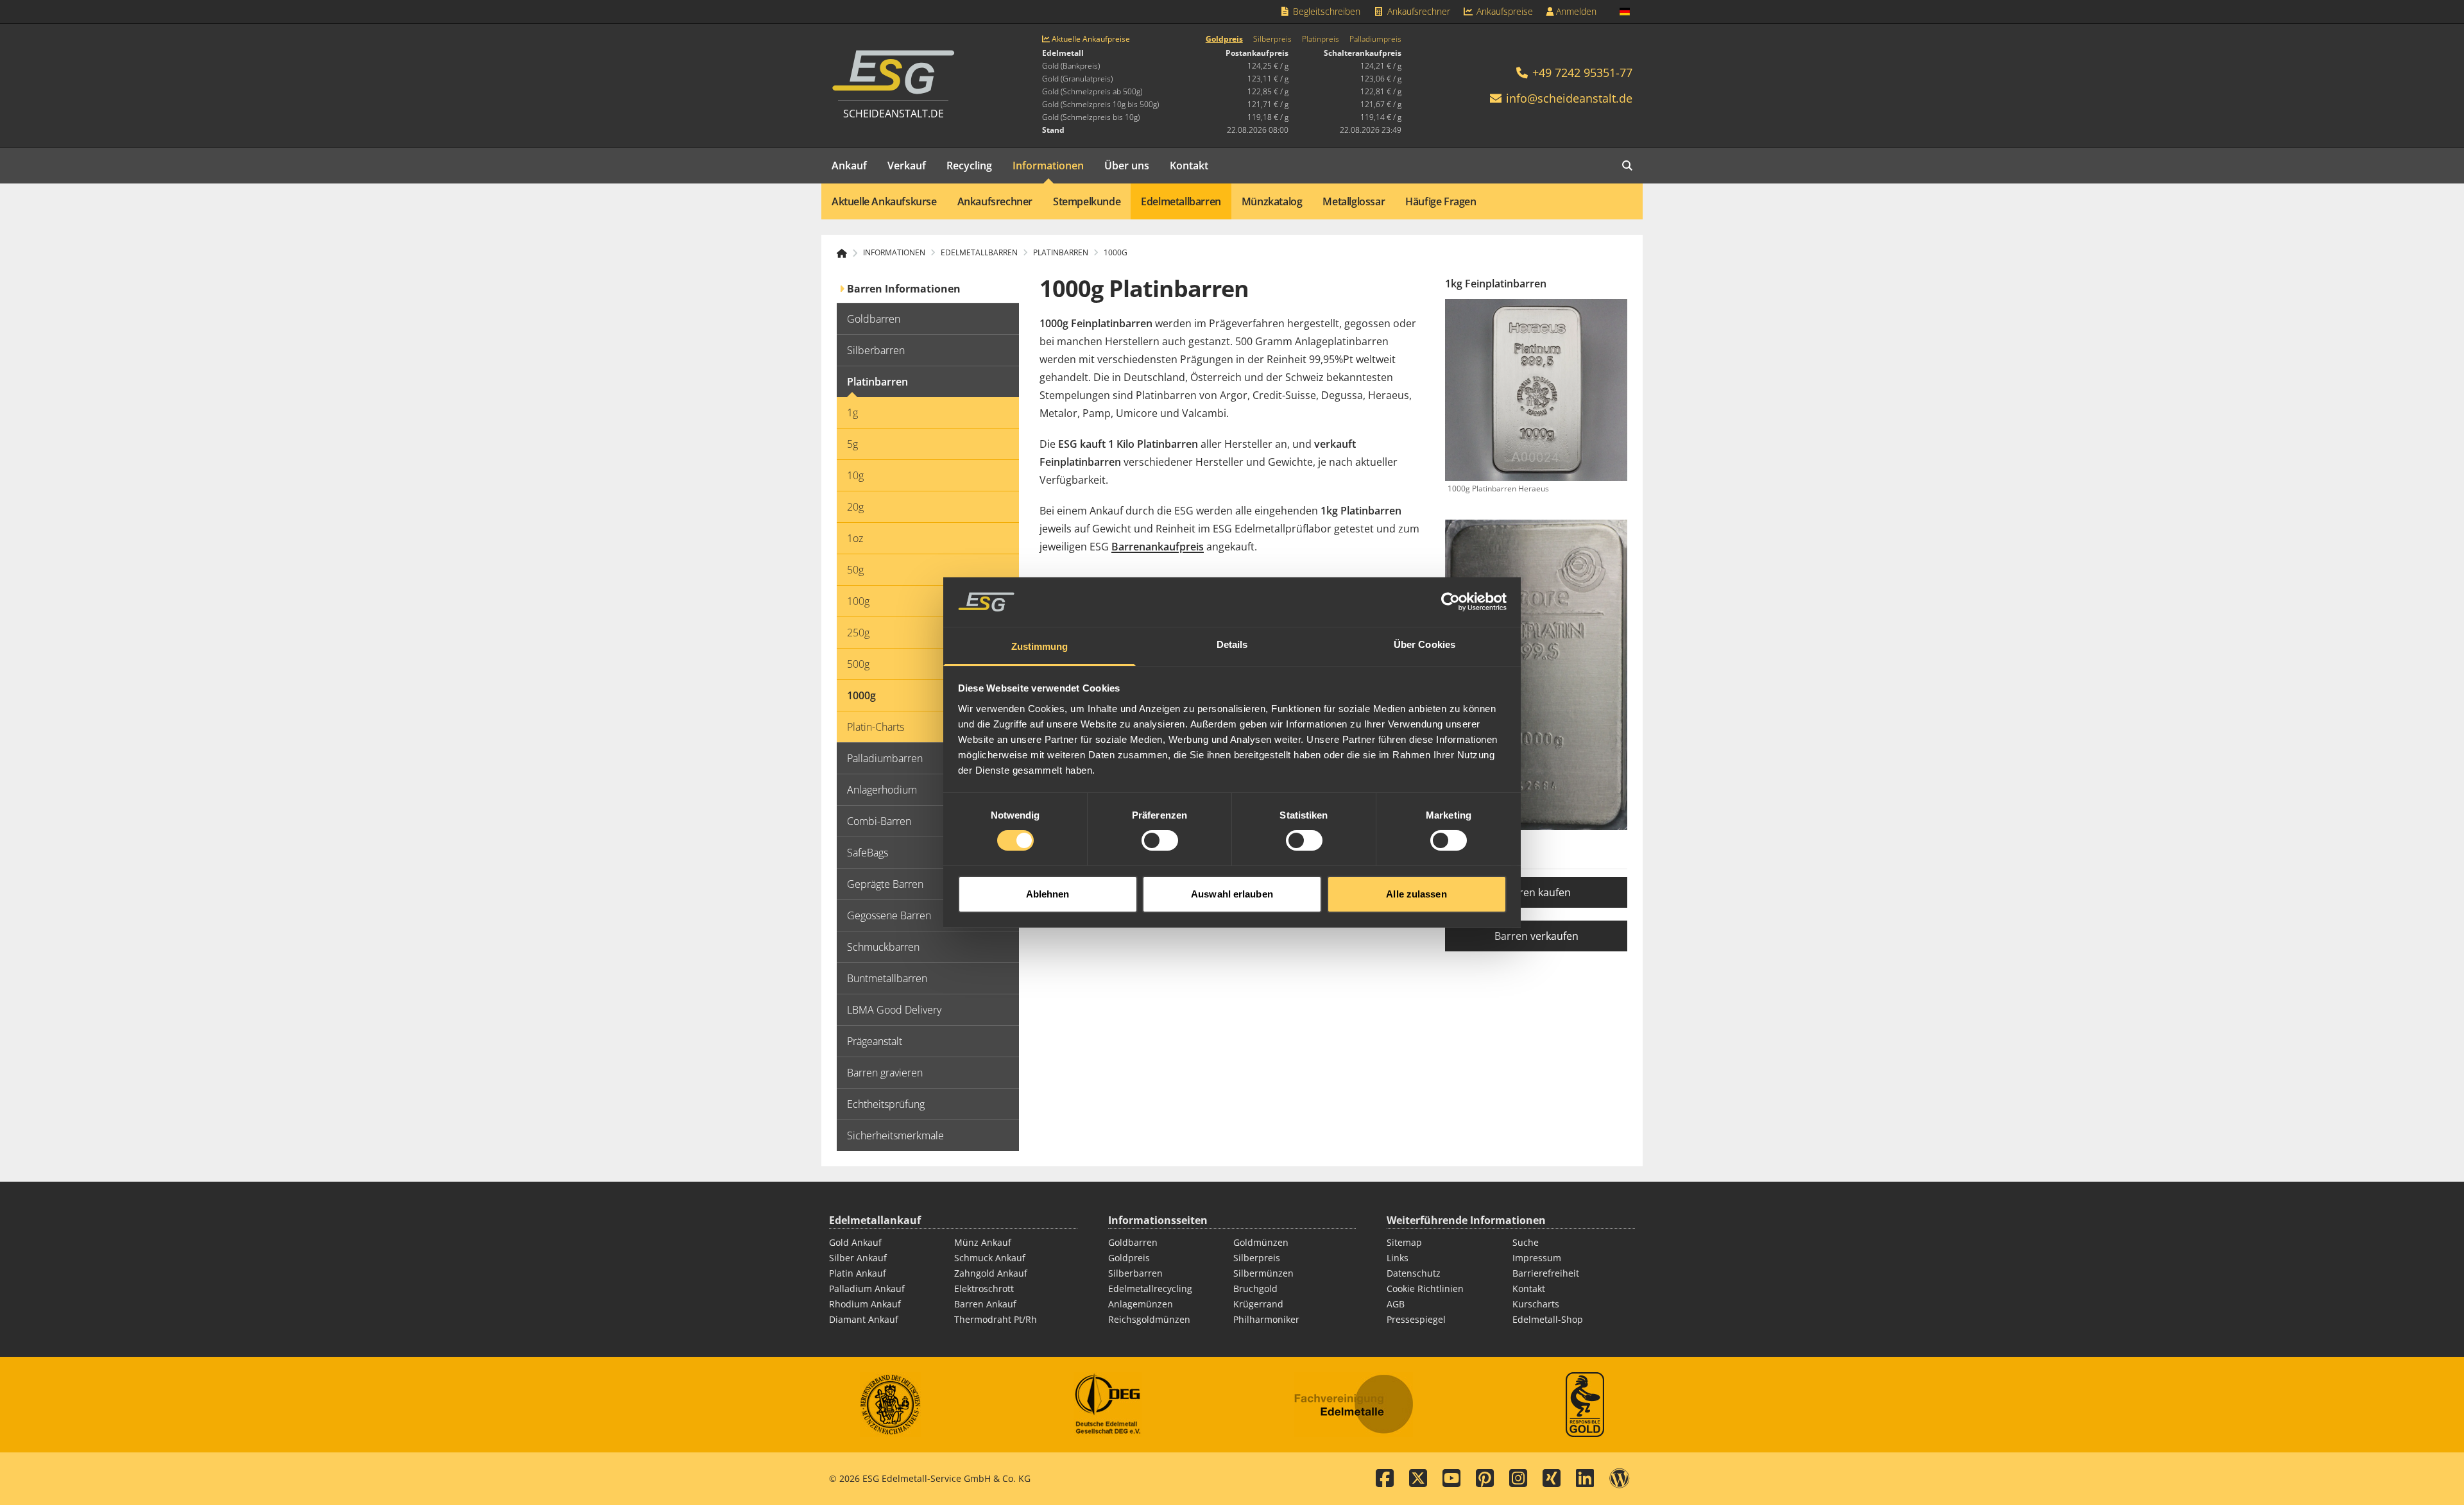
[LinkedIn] (1585, 1479)
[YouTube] (1451, 1479)
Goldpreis (1224, 39)
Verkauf (907, 166)
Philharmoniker (1266, 1319)
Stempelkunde (1087, 201)
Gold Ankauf (855, 1242)
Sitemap (1404, 1242)
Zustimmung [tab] (1040, 646)
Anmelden (1575, 11)
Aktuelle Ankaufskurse (884, 201)
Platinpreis (1321, 39)
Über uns (1127, 166)
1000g (1116, 253)
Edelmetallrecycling (1150, 1288)
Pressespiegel (1416, 1319)
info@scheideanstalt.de (1569, 98)
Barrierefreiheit (1546, 1273)
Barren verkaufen (1536, 936)
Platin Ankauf (858, 1273)
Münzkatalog (1272, 201)
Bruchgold (1255, 1288)
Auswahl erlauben (1232, 894)
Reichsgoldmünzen (1149, 1319)
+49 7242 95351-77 (1581, 72)
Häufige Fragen (1441, 201)
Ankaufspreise (1503, 11)
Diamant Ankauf (864, 1319)
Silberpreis (1272, 39)
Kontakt (1189, 166)
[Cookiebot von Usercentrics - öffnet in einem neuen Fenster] (1450, 602)
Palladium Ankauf (867, 1288)
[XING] (1552, 1479)
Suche (1526, 1242)
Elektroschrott (984, 1288)
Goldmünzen (1261, 1242)
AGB (1396, 1304)
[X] (1418, 1479)
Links (1398, 1258)
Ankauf (849, 166)
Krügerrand (1258, 1304)
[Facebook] (1385, 1479)
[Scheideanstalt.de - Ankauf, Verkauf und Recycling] (847, 253)
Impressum (1537, 1258)
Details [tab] (1232, 644)
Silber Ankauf (858, 1258)
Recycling (969, 166)
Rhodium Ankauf (865, 1304)
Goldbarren (1133, 1242)
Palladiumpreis (1375, 39)
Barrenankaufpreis (1158, 547)
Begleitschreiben (1325, 11)
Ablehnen (1048, 894)
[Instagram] (1518, 1479)
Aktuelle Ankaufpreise (1090, 39)
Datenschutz (1414, 1273)
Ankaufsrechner (1417, 11)
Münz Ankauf (983, 1242)
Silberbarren (1135, 1273)
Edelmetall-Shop (1548, 1319)
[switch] (1160, 840)
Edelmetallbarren (1181, 201)
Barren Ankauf (985, 1304)
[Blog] (1620, 1479)
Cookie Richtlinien (1425, 1288)
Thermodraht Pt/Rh (996, 1319)
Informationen (1048, 166)
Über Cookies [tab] (1425, 644)
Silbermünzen (1263, 1273)
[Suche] (1627, 166)
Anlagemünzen (1141, 1304)
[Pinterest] (1485, 1479)
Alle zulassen (1416, 894)
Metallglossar (1354, 201)
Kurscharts (1536, 1304)
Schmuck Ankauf (990, 1258)
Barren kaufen (1536, 892)
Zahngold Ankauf (991, 1273)
